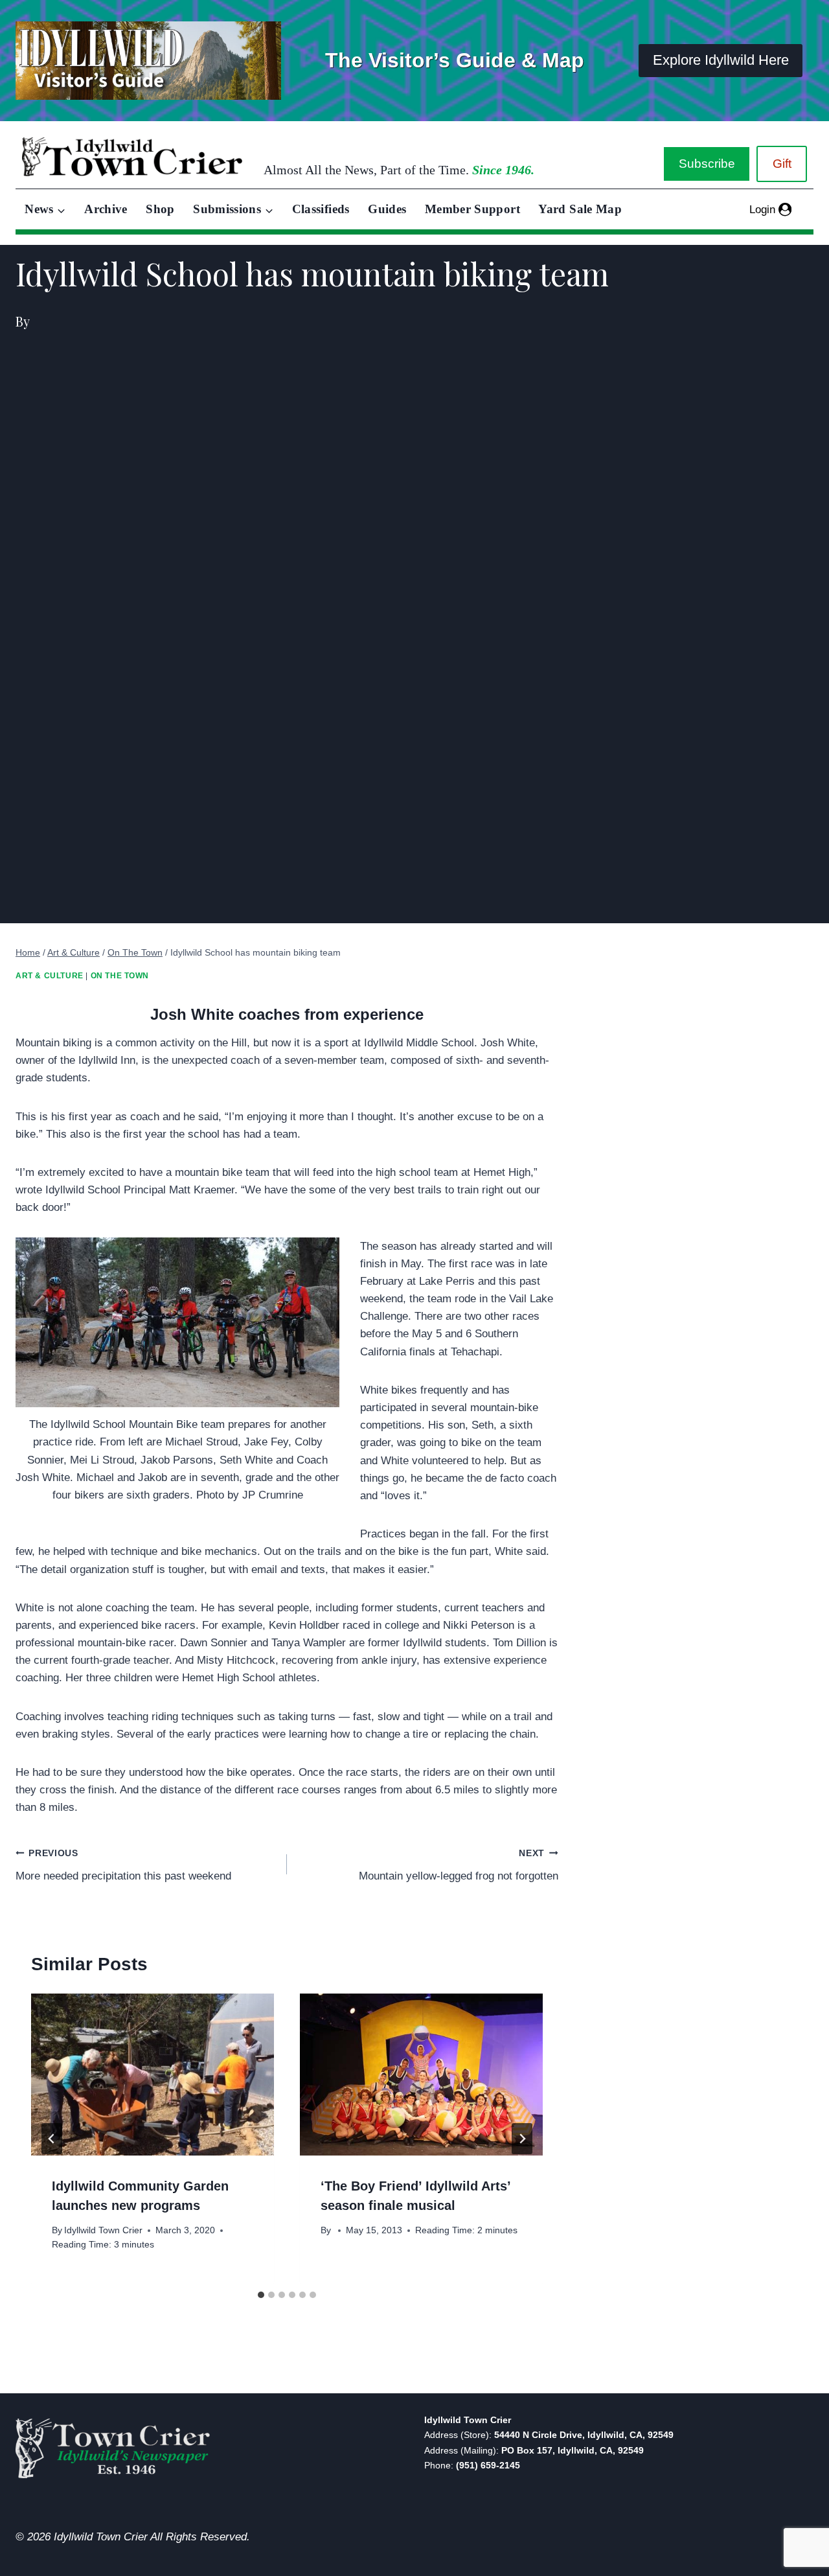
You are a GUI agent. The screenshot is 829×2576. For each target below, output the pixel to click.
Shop (160, 209)
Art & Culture (50, 976)
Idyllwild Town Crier (103, 2230)
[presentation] (153, 2075)
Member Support (472, 209)
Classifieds (321, 209)
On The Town (120, 976)
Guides (387, 209)
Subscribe (707, 164)
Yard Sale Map (580, 209)
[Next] (522, 2139)
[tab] (261, 2295)
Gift (782, 164)
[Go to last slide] (52, 2139)
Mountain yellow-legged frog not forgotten (459, 1865)
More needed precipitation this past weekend (123, 1865)
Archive (106, 209)
